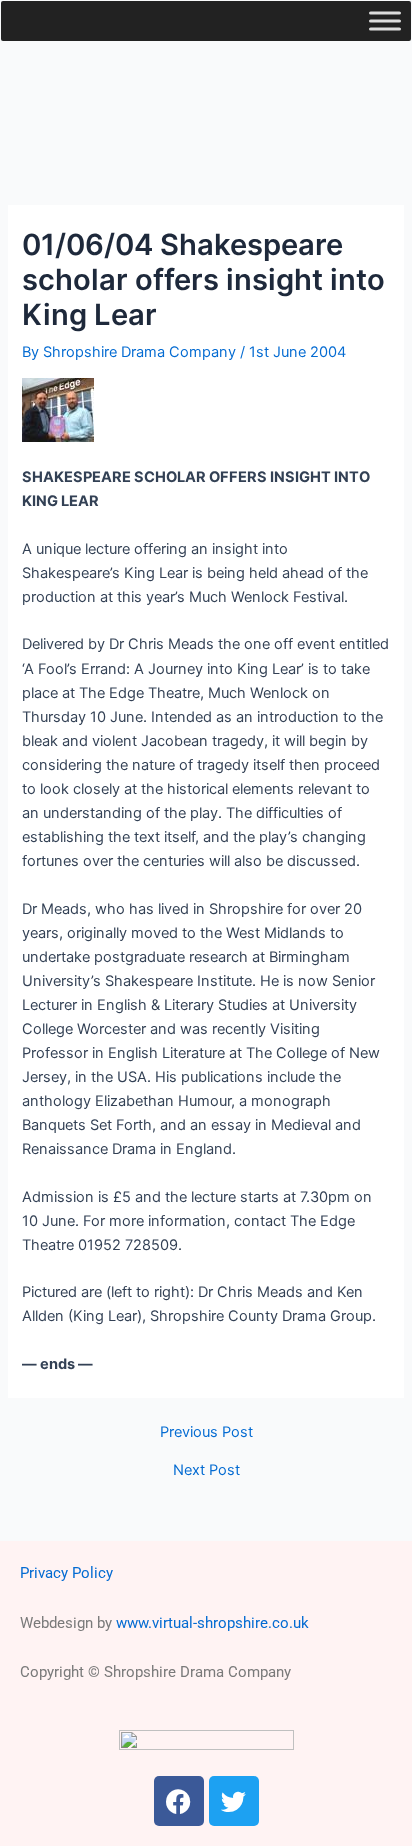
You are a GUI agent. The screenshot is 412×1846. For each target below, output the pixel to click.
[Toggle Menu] (385, 20)
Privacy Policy (66, 1573)
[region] (206, 113)
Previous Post (206, 1432)
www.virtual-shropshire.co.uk (212, 1623)
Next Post (206, 1470)
